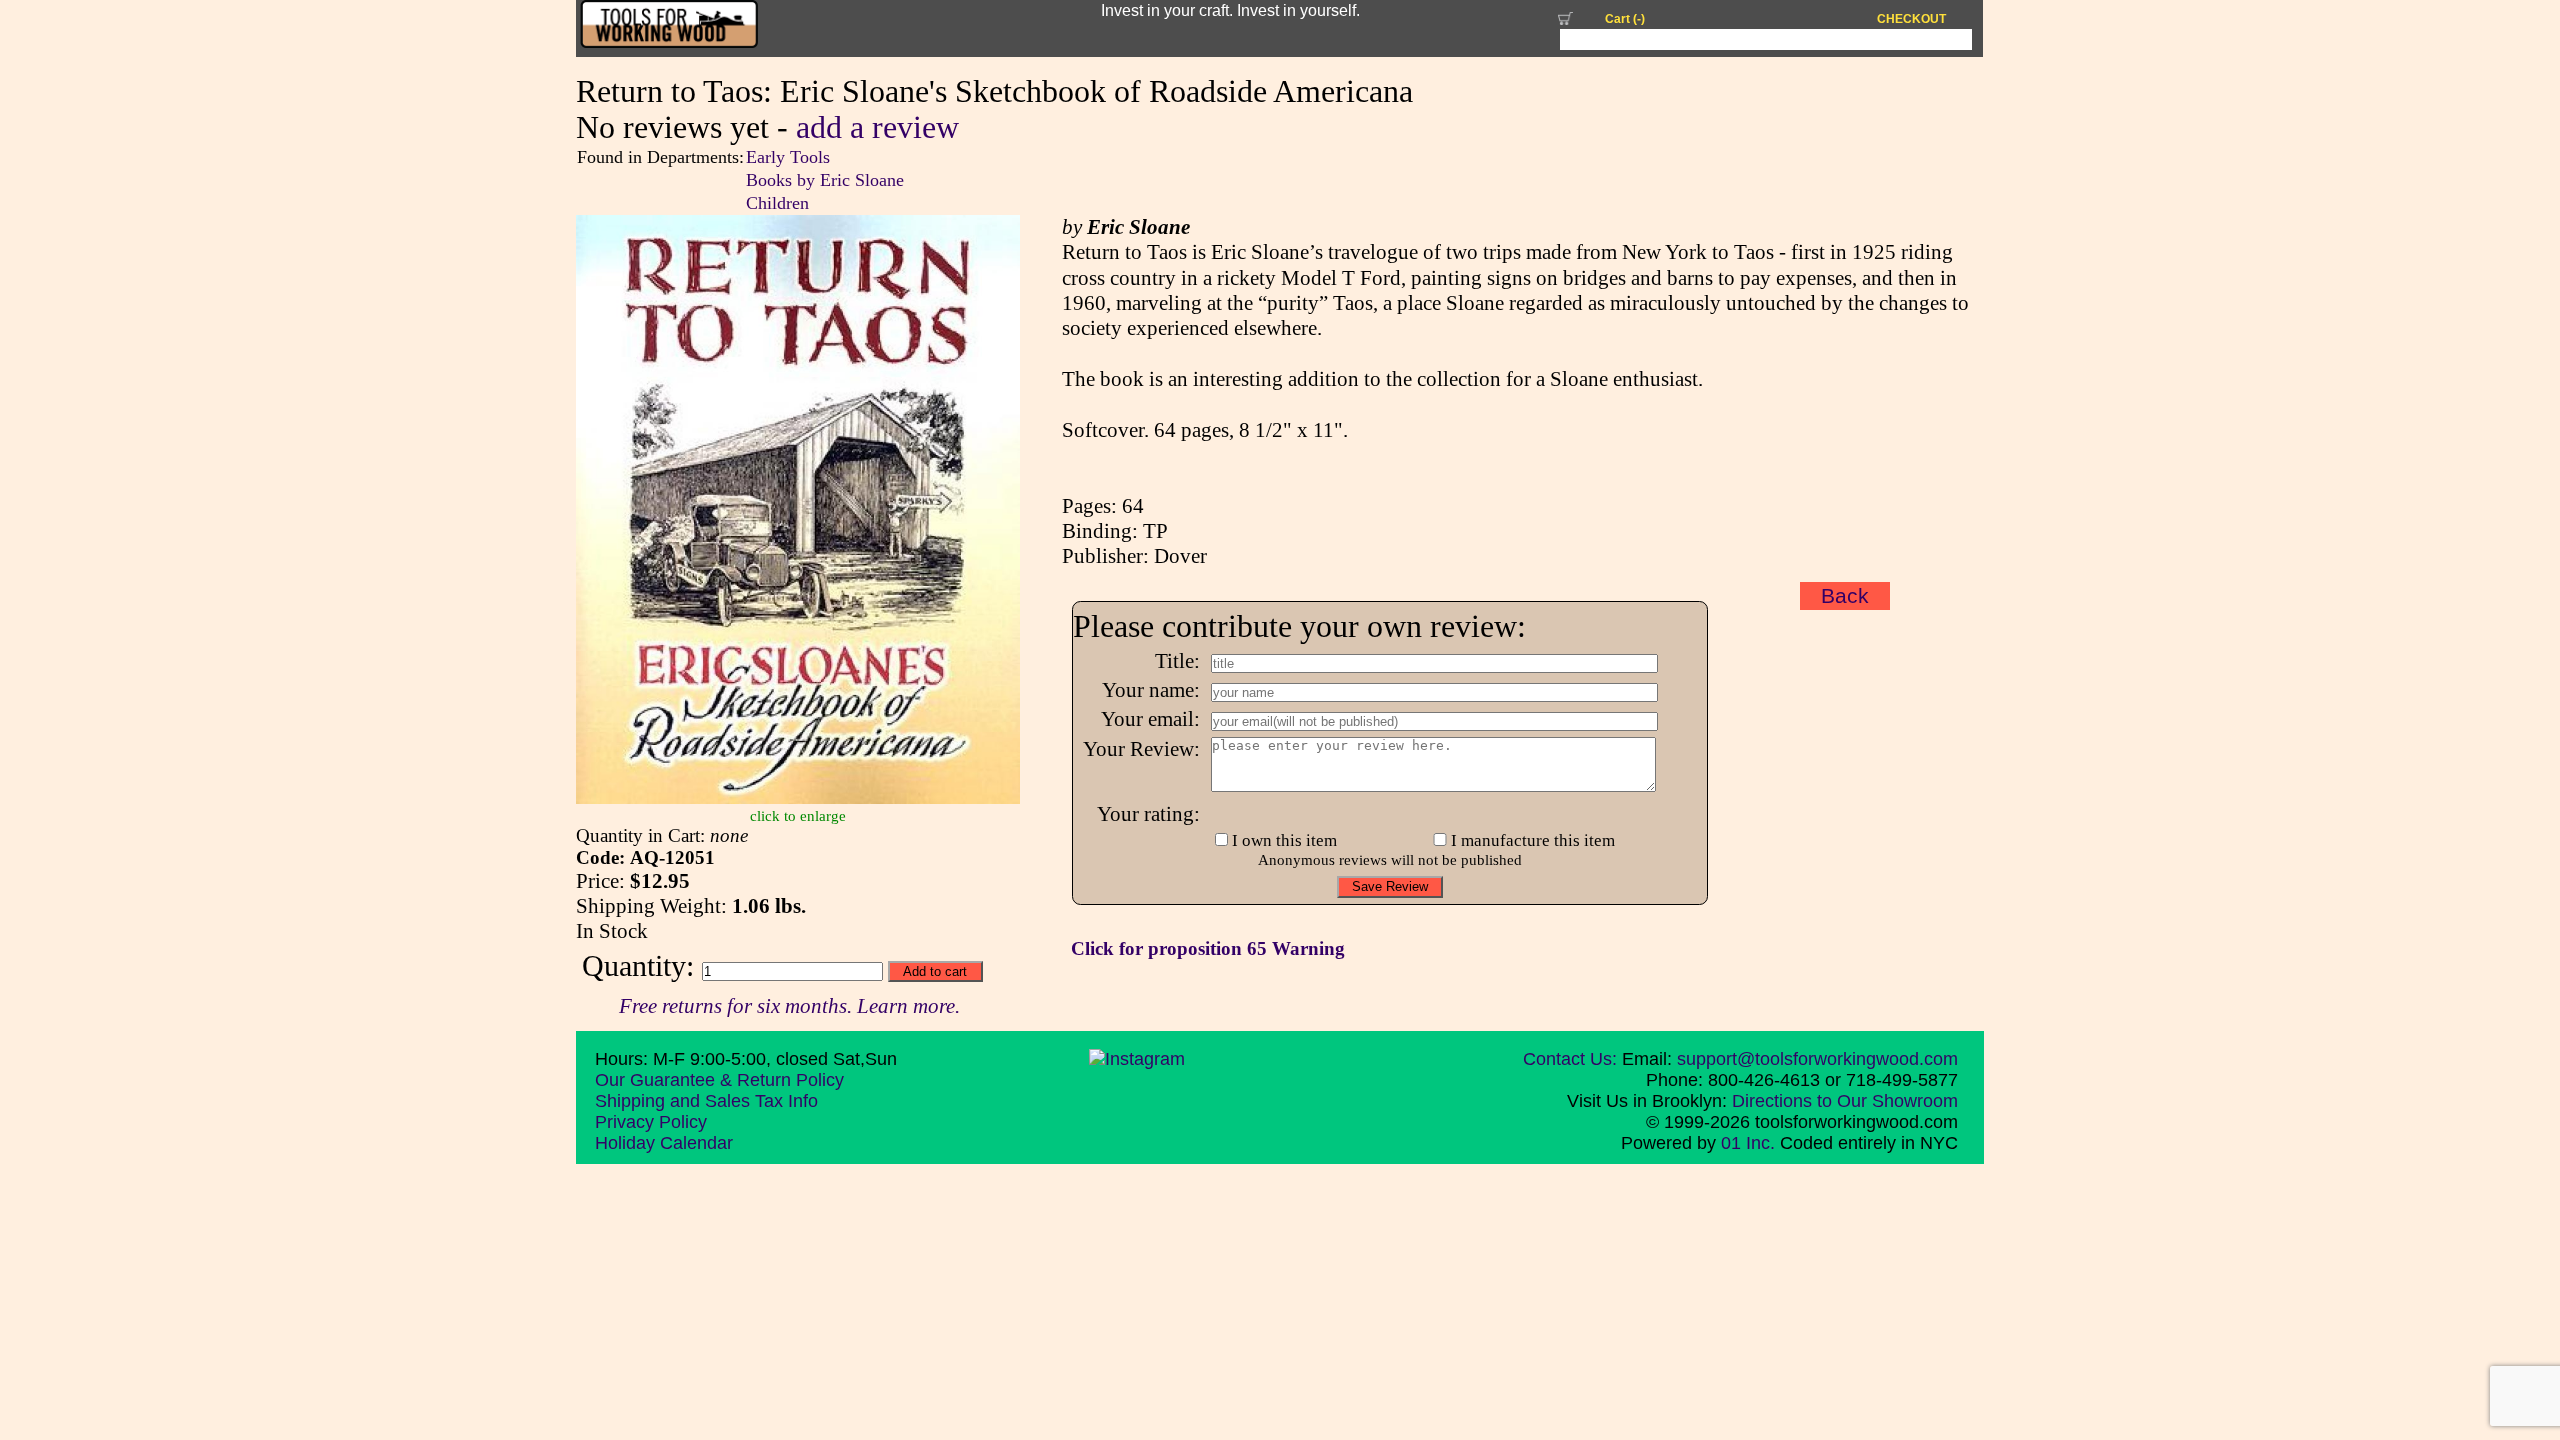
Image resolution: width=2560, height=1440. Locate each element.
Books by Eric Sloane (825, 180)
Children (777, 203)
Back (1845, 596)
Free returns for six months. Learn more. (789, 1006)
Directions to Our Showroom (1845, 1101)
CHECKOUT (1911, 19)
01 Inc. (1748, 1143)
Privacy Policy (651, 1122)
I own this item (1284, 840)
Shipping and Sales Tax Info (706, 1101)
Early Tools (788, 157)
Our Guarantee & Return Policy (719, 1080)
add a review (877, 127)
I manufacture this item (1533, 840)
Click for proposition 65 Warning (1208, 948)
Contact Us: (1570, 1059)
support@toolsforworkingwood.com (1817, 1059)
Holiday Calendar (664, 1143)
